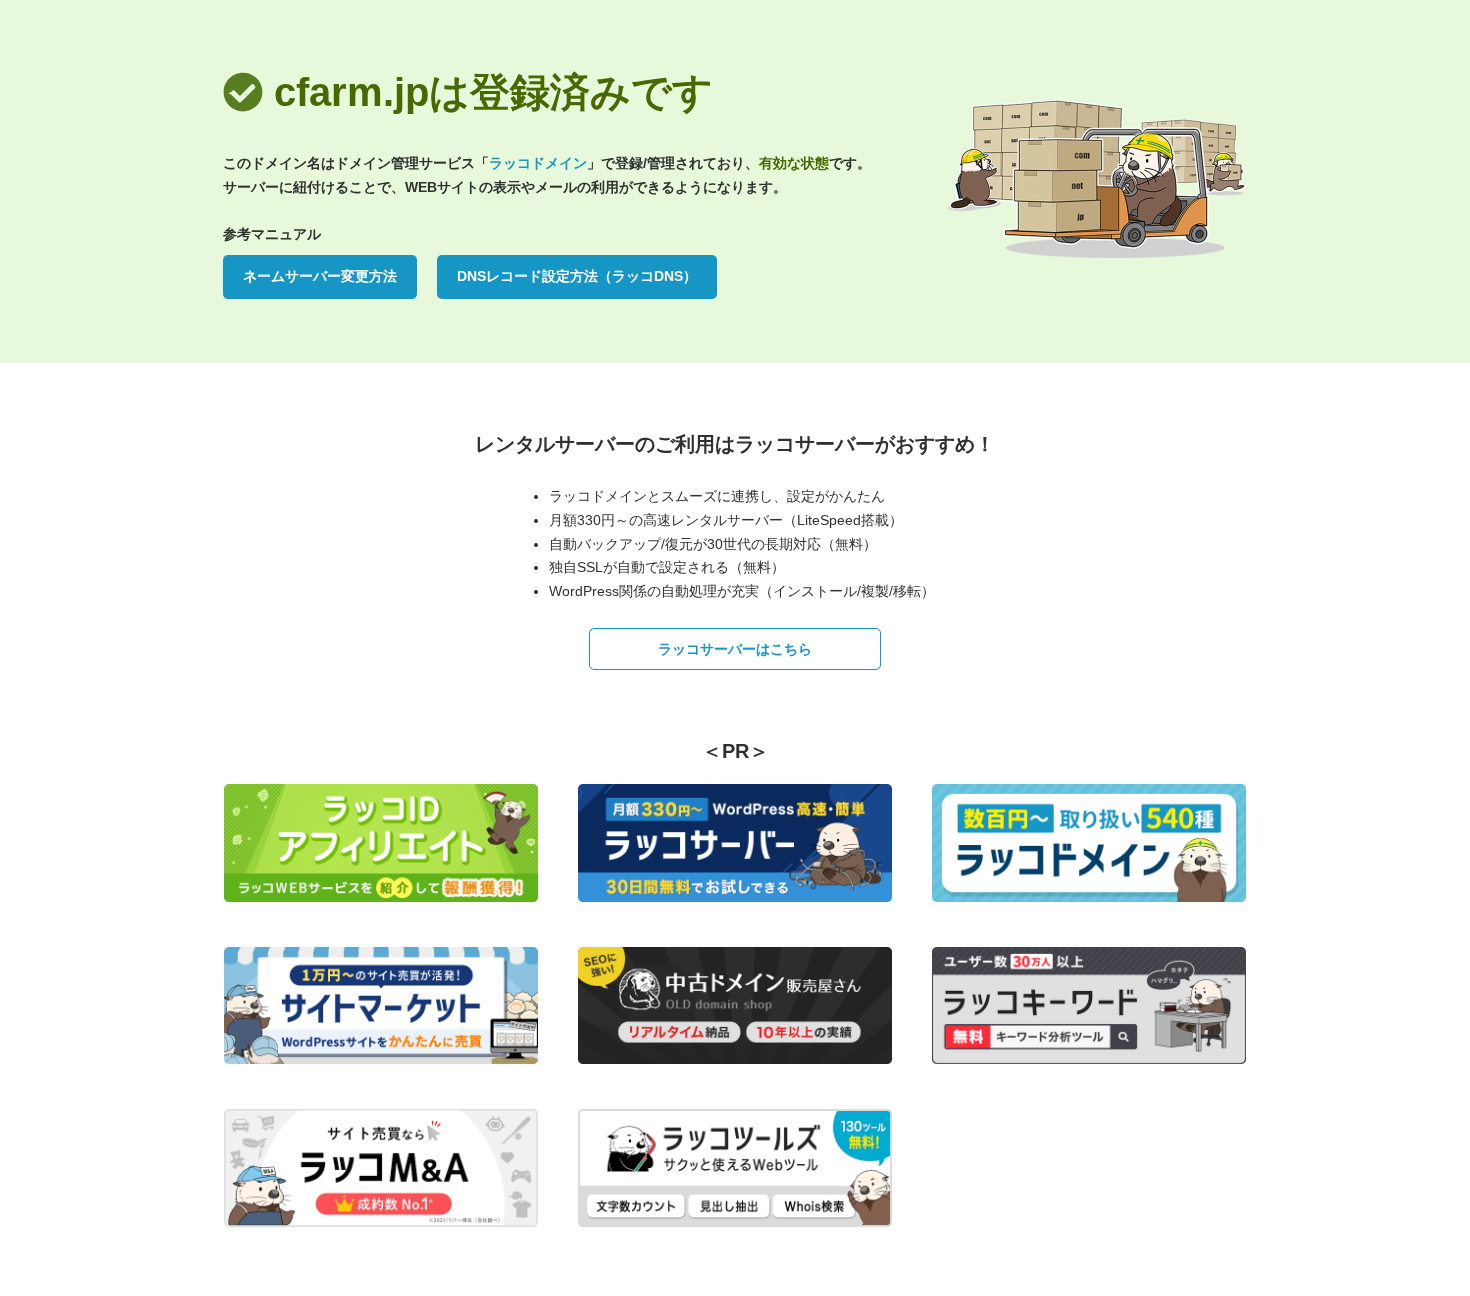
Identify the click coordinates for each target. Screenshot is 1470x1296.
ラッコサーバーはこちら (735, 649)
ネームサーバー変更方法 (320, 276)
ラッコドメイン (538, 163)
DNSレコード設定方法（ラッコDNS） (577, 276)
